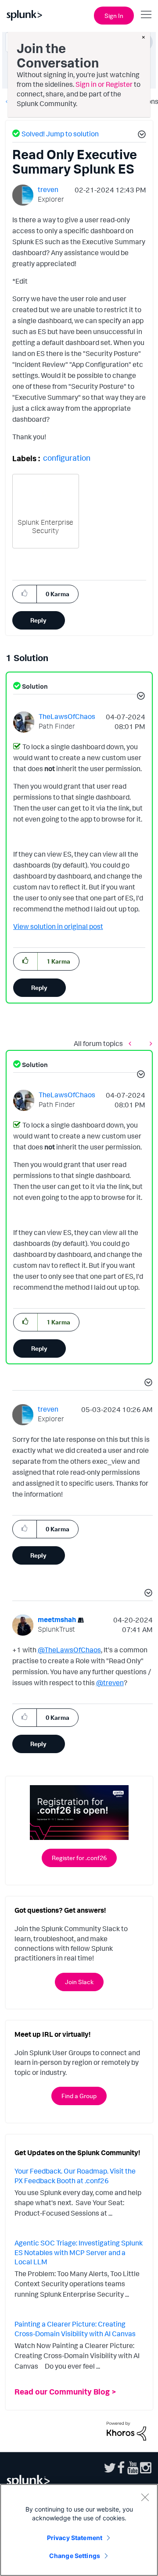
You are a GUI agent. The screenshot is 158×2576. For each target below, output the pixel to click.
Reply (38, 620)
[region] (79, 2530)
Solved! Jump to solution (60, 134)
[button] (140, 135)
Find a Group (79, 2096)
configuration (67, 458)
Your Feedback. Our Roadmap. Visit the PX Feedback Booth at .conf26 (75, 2176)
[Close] (145, 2497)
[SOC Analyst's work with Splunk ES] (132, 1044)
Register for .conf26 (79, 1858)
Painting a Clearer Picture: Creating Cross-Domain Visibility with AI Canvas (75, 2329)
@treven (110, 1683)
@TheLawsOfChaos (69, 1650)
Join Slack (79, 1982)
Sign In (114, 16)
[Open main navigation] (146, 14)
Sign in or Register (104, 84)
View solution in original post (58, 926)
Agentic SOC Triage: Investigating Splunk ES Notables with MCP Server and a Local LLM (79, 2252)
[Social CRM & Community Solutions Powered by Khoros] (126, 2430)
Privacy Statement (75, 2538)
